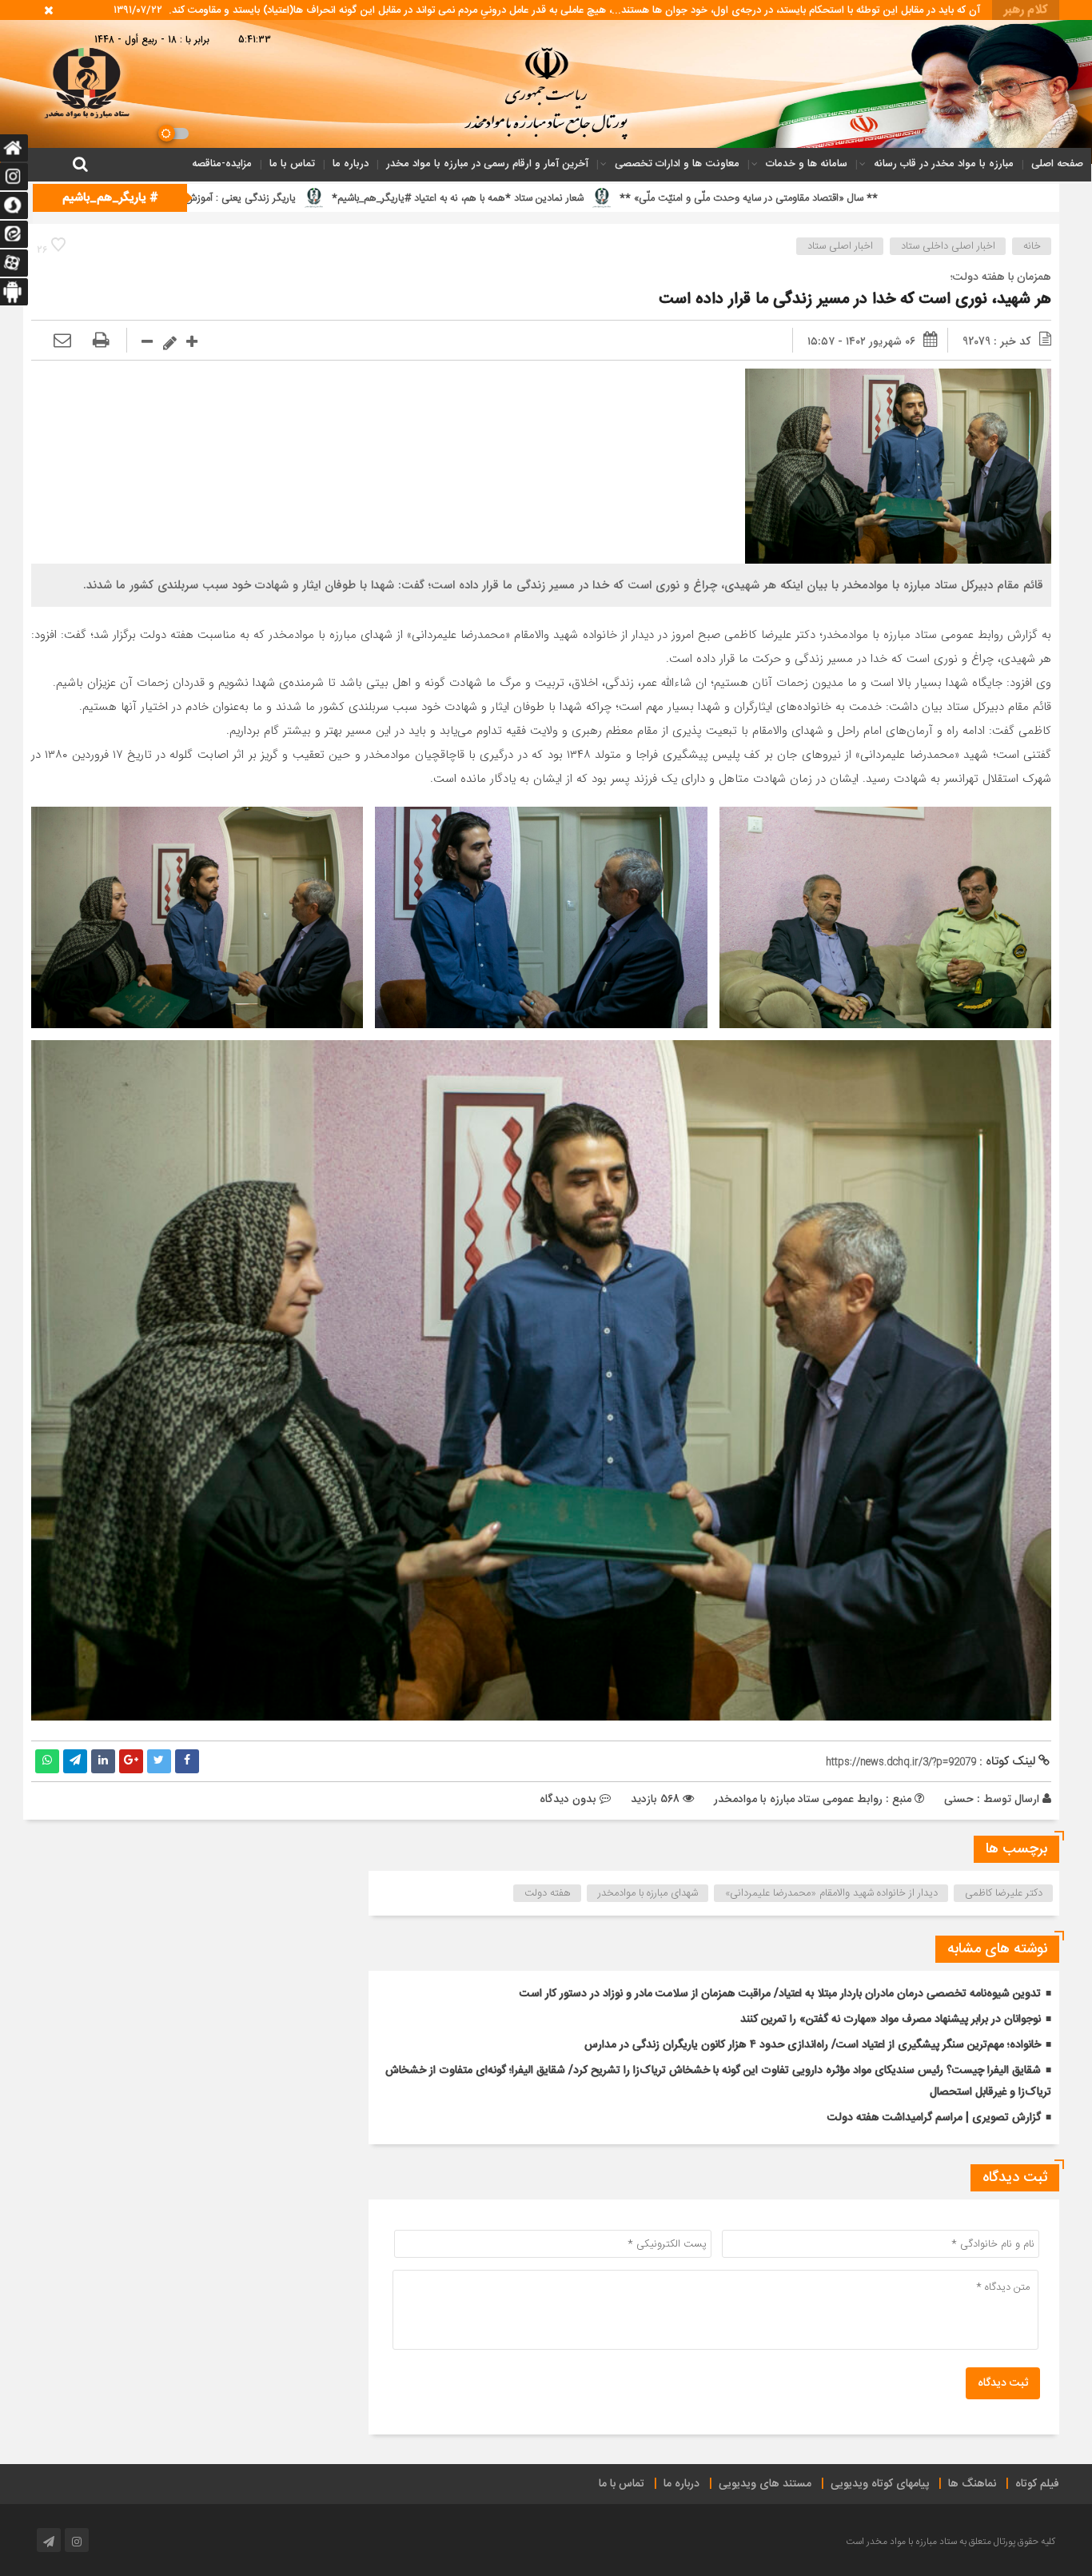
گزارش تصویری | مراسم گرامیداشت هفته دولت (934, 2118)
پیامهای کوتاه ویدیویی (880, 2484)
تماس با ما (292, 163)
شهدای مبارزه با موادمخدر (648, 1893)
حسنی (959, 1799)
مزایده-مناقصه (222, 163)
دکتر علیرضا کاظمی (1004, 1893)
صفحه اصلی (1057, 163)
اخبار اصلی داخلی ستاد (948, 246)
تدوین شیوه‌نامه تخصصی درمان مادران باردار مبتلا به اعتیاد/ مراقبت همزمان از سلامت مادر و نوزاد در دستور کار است (780, 1994)
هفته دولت (548, 1893)
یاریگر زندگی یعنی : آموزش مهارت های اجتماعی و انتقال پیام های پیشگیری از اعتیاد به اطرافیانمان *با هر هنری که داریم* (286, 198)
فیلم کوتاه (1037, 2484)
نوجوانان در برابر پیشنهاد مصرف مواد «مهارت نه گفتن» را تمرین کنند (891, 2020)
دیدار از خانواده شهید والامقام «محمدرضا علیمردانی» (831, 1893)
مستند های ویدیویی (765, 2484)
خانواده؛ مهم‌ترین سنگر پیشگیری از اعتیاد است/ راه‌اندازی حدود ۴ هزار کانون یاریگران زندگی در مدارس (813, 2045)
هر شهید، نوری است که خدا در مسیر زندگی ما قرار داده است (855, 299)
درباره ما (351, 163)
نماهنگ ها (972, 2484)
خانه (1032, 246)
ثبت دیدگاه (1003, 2383)
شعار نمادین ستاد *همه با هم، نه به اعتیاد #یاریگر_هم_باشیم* (697, 198)
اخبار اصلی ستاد (840, 246)
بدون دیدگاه (568, 1799)
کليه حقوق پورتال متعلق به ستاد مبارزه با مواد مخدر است (951, 2542)
